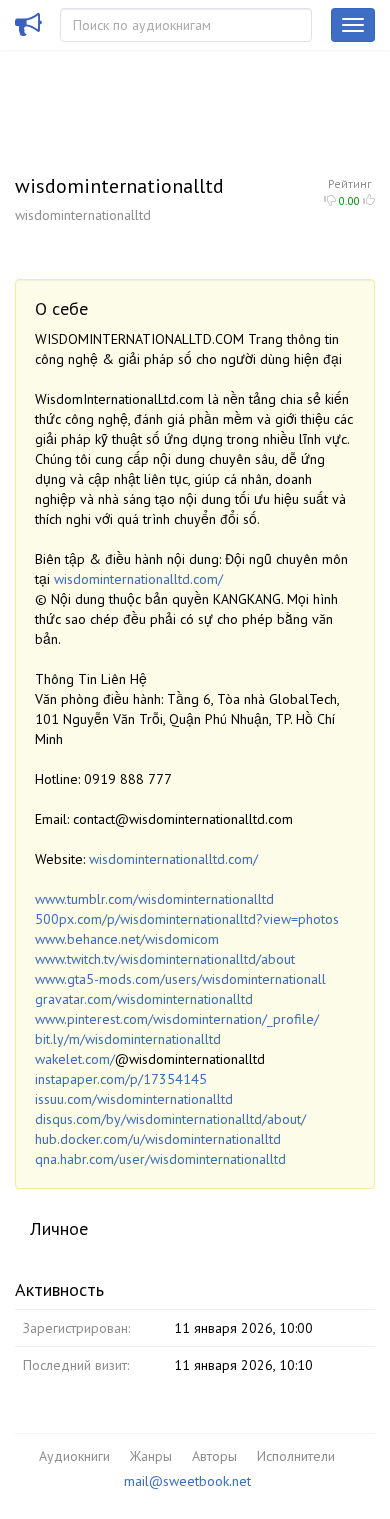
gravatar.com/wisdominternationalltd (144, 999)
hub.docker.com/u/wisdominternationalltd (158, 1139)
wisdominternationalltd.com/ (138, 579)
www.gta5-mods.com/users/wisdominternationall (180, 979)
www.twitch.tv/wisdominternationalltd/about (165, 959)
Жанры (151, 1456)
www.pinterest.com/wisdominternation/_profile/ (177, 1019)
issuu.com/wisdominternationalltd (134, 1099)
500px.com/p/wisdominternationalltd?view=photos (187, 919)
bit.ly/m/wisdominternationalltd (128, 1039)
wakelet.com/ (75, 1059)
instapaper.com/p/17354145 (121, 1079)
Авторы (214, 1456)
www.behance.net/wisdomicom (127, 939)
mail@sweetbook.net (187, 1481)
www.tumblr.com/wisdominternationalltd (154, 899)
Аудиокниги (74, 1456)
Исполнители (296, 1456)
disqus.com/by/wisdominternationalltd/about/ (170, 1119)
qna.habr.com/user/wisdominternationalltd (160, 1159)
